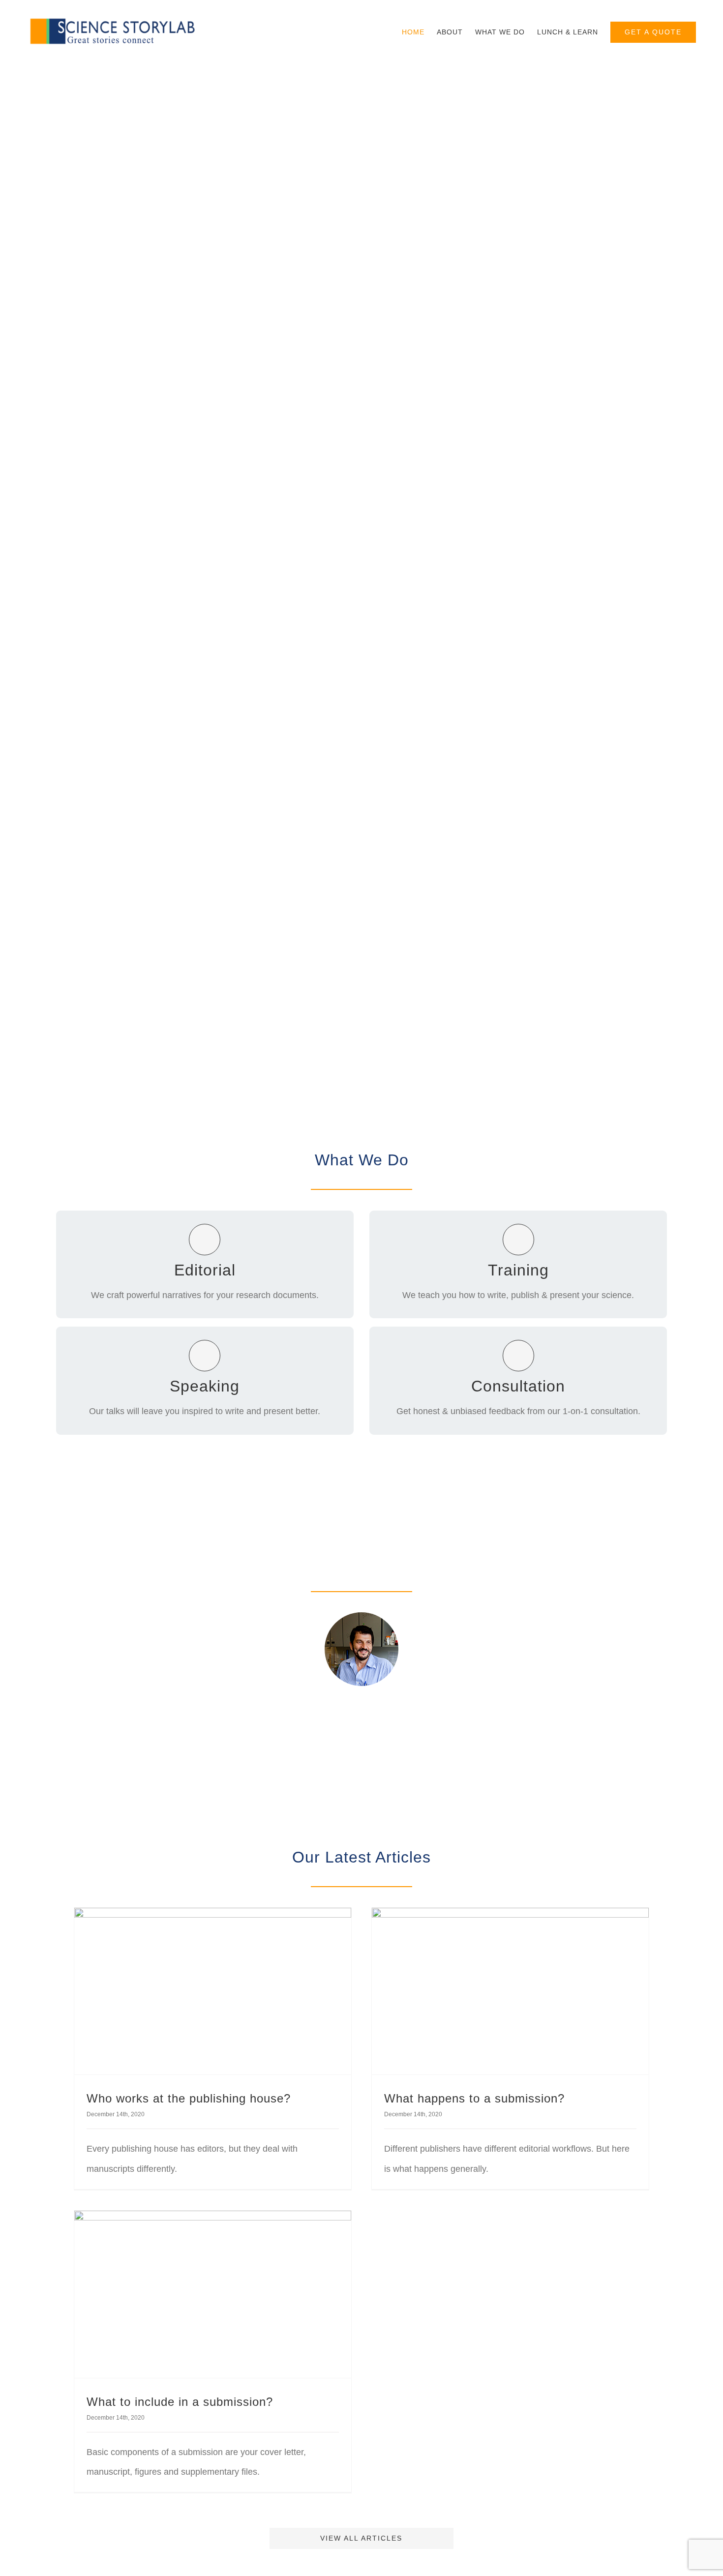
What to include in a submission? (180, 2402)
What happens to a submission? (474, 2098)
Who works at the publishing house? (189, 2098)
